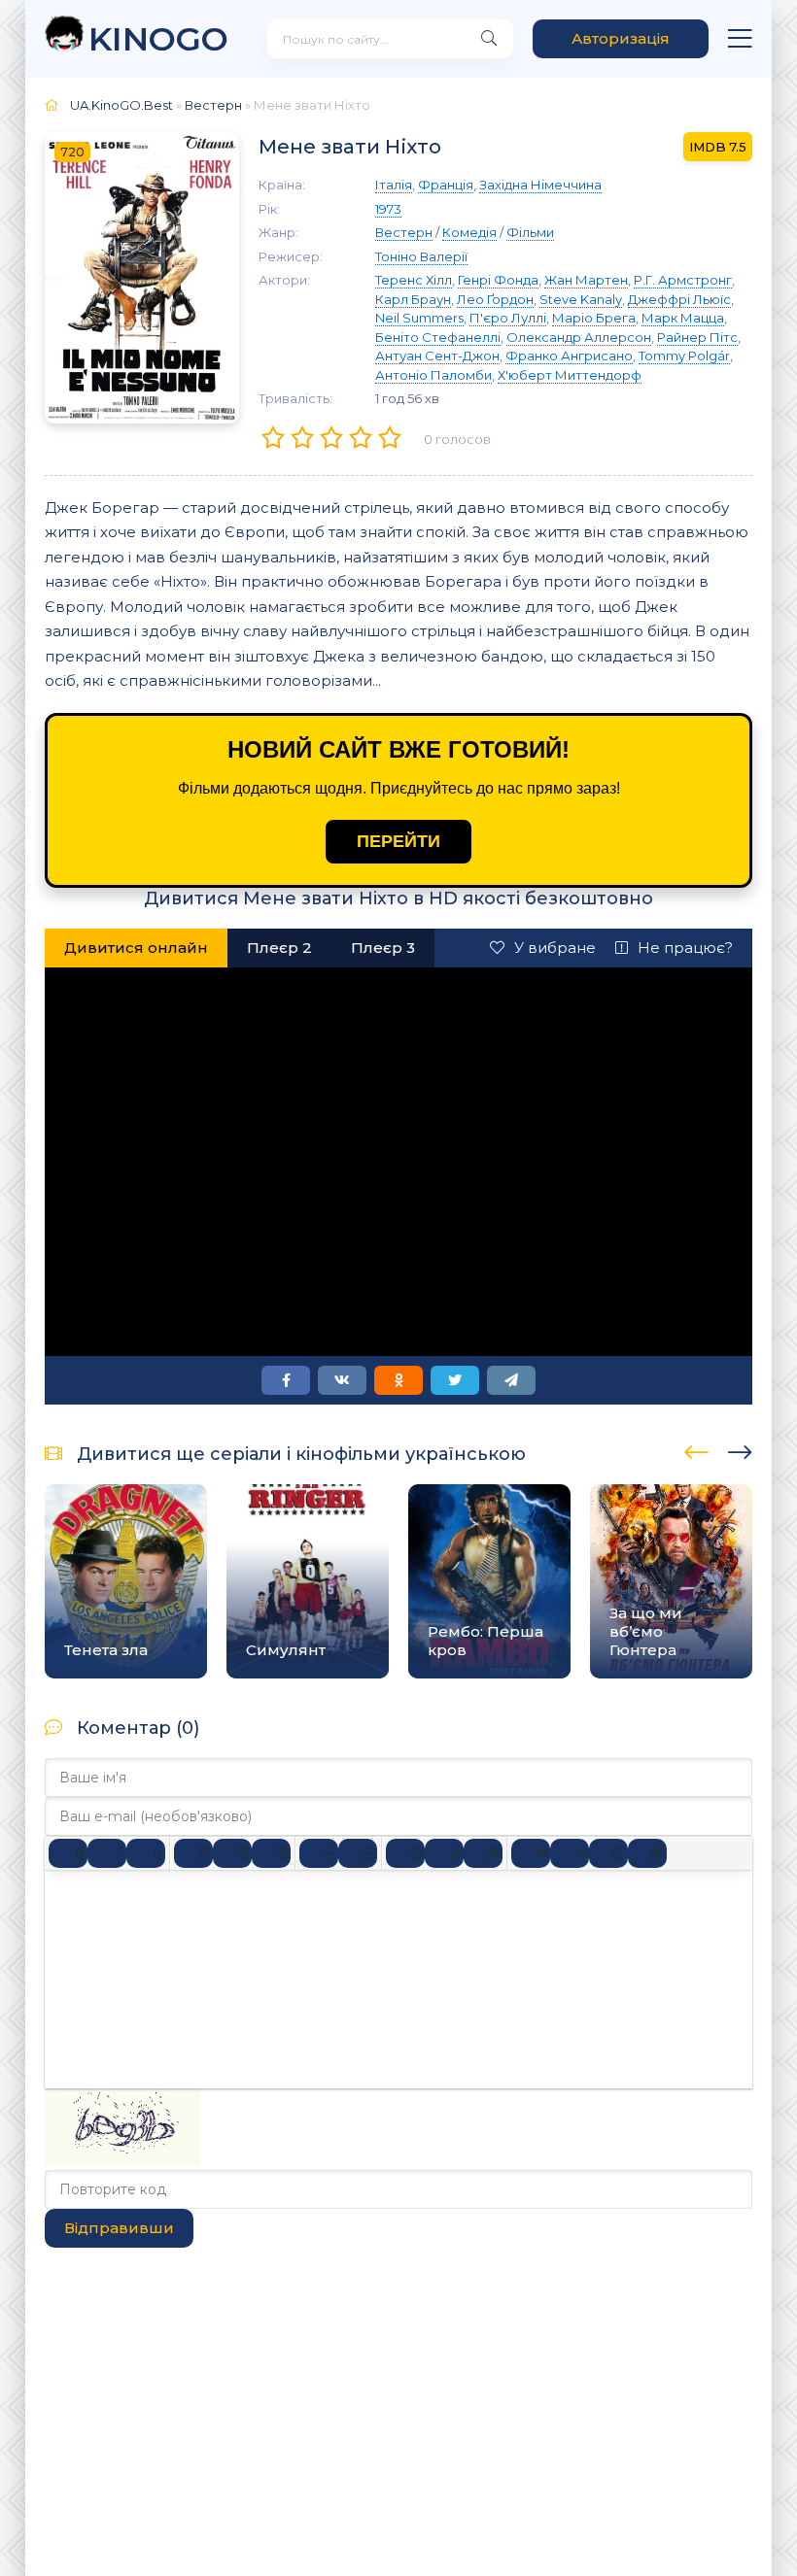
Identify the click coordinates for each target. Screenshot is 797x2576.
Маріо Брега (594, 318)
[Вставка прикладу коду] (570, 1853)
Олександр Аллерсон (579, 337)
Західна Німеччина (540, 185)
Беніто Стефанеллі (438, 337)
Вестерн (213, 105)
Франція (446, 185)
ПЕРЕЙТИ (398, 841)
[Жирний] (68, 1853)
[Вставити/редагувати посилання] (444, 1853)
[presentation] (696, 1449)
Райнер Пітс (697, 337)
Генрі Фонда (498, 280)
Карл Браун (413, 299)
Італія (394, 185)
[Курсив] (107, 1853)
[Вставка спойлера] (608, 1853)
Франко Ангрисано (569, 356)
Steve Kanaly (581, 299)
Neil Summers (419, 318)
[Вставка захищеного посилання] (483, 1853)
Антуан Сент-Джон (437, 356)
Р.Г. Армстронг (683, 280)
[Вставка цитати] (531, 1853)
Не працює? (685, 948)
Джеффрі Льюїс (679, 299)
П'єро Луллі (508, 318)
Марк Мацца (683, 318)
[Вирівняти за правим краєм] (271, 1853)
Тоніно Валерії (421, 256)
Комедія (469, 232)
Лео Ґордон (495, 299)
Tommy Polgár (684, 356)
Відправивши (119, 2228)
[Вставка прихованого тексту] (647, 1853)
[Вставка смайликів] (405, 1853)
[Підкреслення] (146, 1853)
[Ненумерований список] (319, 1853)
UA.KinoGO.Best (121, 105)
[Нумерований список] (358, 1853)
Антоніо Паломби (433, 375)
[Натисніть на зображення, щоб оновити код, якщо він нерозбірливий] (122, 2161)
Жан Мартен (586, 280)
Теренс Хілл (414, 280)
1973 (388, 209)
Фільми (530, 232)
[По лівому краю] (193, 1853)
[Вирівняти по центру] (232, 1853)
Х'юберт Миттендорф (570, 375)
